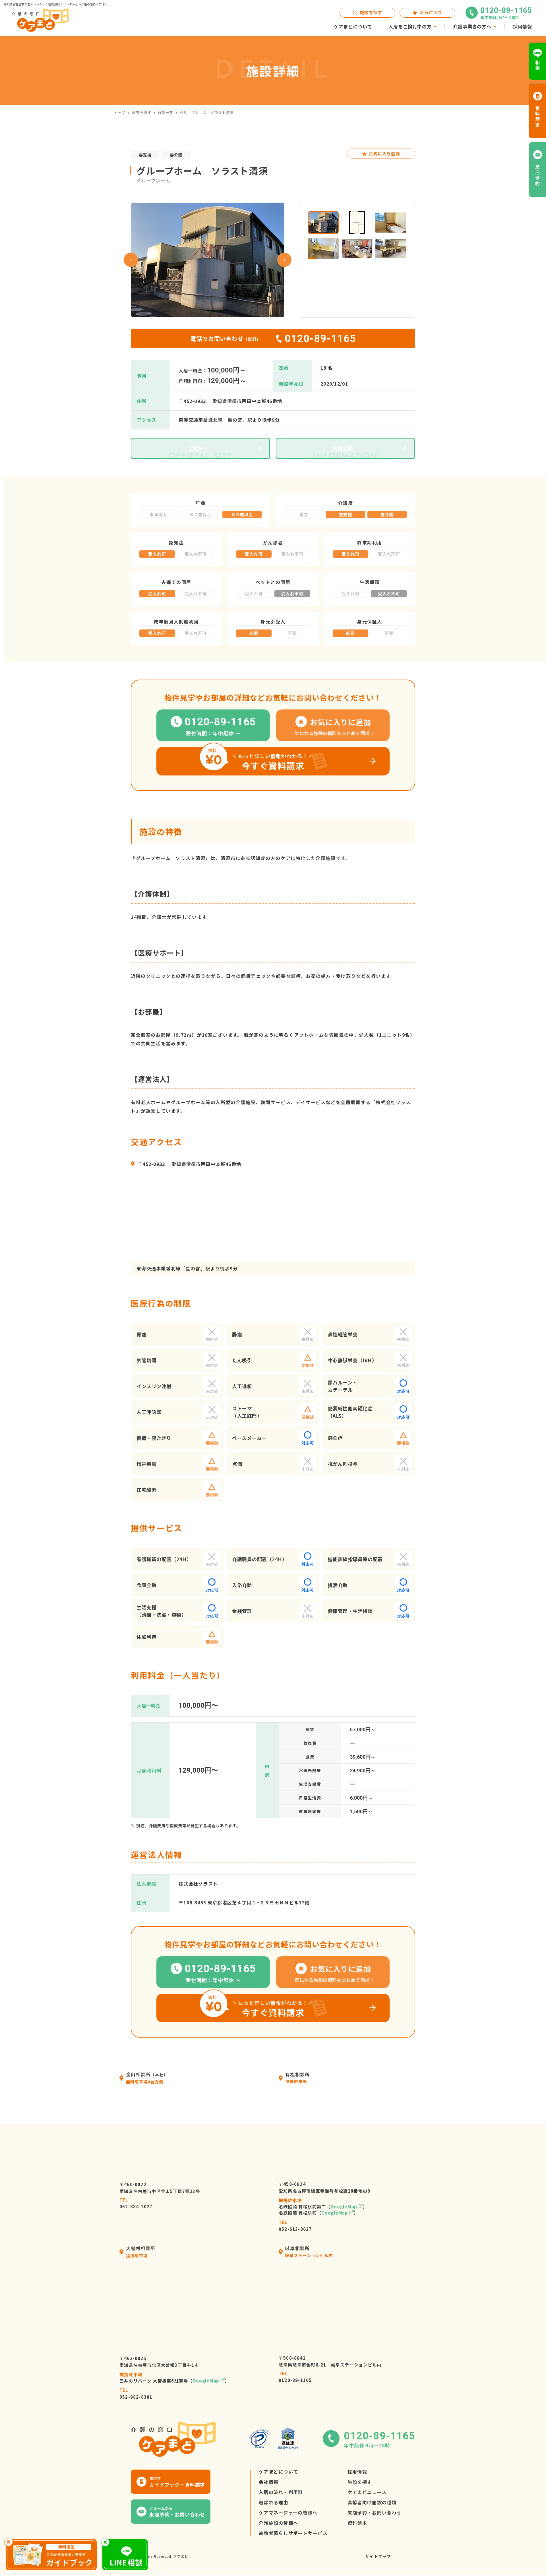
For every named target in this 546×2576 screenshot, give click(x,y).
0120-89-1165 (295, 2377)
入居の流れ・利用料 (281, 2492)
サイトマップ (378, 2556)
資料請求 (357, 2523)
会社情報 (269, 2482)
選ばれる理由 (274, 2502)
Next (284, 260)
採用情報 (357, 2472)
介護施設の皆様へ (278, 2523)
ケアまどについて (278, 2472)
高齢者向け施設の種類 (372, 2502)
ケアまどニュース (367, 2492)
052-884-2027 (136, 2203)
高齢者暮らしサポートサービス (293, 2533)
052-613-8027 (295, 2226)
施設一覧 (166, 113)
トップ (120, 113)
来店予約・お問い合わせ (375, 2513)
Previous (131, 260)
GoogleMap (344, 2206)
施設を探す (142, 113)
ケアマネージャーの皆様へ (288, 2513)
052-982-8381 (136, 2393)
